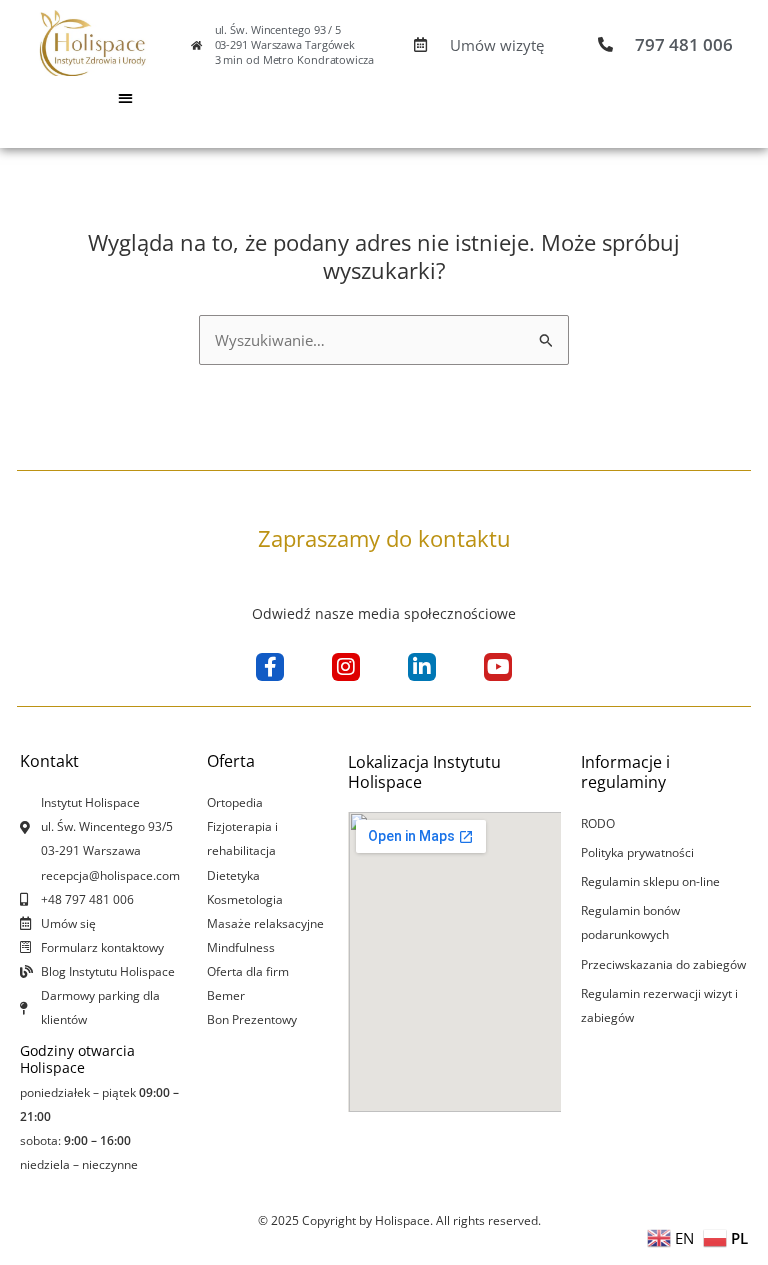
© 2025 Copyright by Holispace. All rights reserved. (399, 1220)
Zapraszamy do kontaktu (384, 538)
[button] (125, 97)
